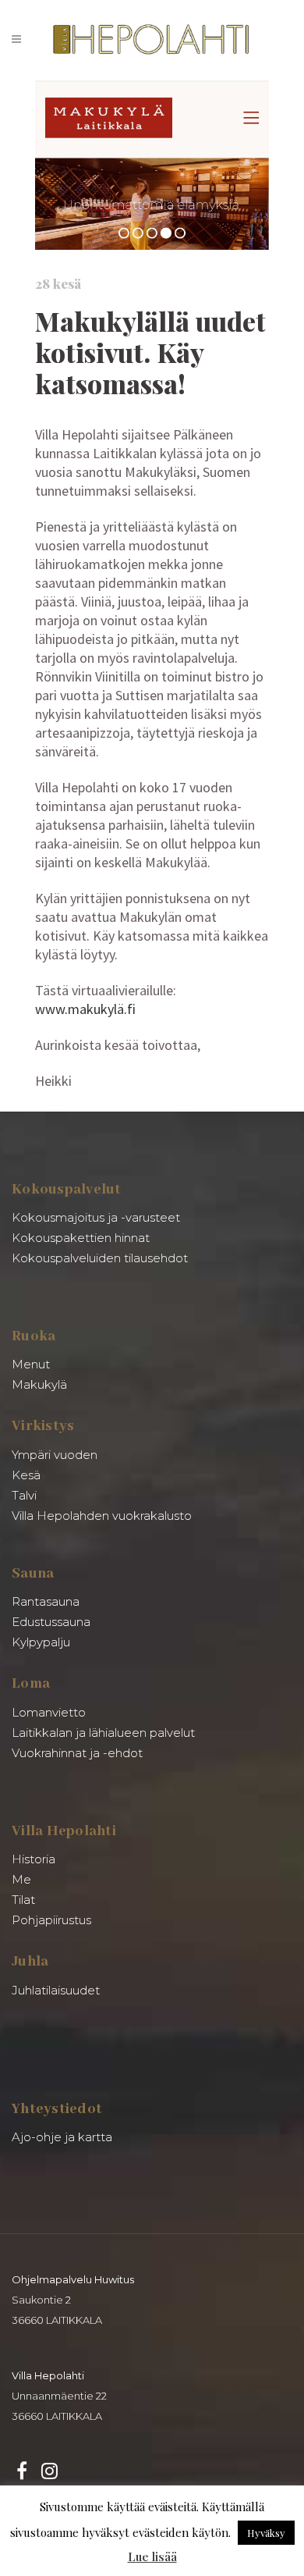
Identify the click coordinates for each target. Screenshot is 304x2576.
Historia (34, 1859)
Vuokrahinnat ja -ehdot (77, 1753)
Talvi (24, 1495)
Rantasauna (46, 1601)
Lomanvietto (49, 1712)
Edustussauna (51, 1622)
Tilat (23, 1900)
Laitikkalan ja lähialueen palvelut (103, 1733)
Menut (31, 1364)
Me (21, 1879)
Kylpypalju (41, 1642)
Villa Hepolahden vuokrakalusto (102, 1516)
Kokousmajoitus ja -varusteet (96, 1217)
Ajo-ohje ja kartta (62, 2137)
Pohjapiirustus (51, 1920)
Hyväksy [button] (266, 2533)
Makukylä (39, 1384)
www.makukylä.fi (85, 1009)
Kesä (26, 1475)
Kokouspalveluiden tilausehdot (100, 1258)
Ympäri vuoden (55, 1455)
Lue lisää (152, 2556)
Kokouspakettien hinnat (81, 1238)
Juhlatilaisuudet (56, 1990)
